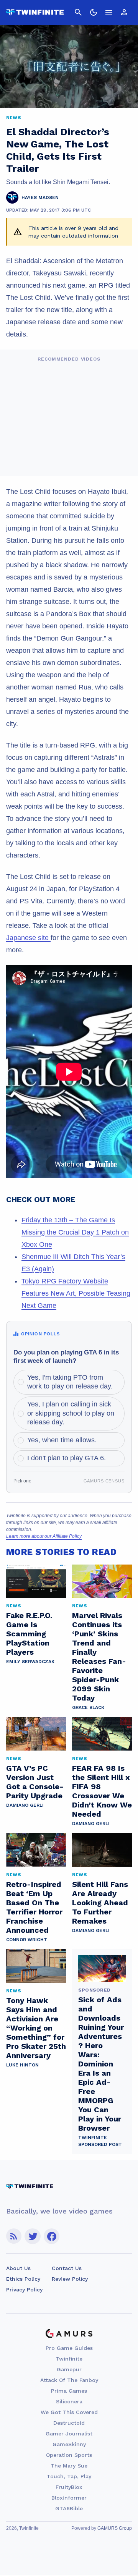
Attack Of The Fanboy (69, 2380)
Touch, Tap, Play (69, 2476)
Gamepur (69, 2369)
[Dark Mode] (94, 12)
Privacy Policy (24, 2290)
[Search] (78, 12)
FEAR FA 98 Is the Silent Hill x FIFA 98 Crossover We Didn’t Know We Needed (102, 1791)
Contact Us (67, 2268)
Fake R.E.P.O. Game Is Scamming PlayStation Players (29, 1634)
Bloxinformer (69, 2498)
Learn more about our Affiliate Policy (44, 1536)
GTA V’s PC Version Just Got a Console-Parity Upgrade (35, 1782)
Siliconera (69, 2401)
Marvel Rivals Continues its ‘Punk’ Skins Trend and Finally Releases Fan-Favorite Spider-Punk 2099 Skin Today (99, 1657)
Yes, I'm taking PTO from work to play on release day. (70, 1382)
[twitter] (33, 2236)
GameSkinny (69, 2444)
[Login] (124, 12)
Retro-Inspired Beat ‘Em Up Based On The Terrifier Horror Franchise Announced (34, 1907)
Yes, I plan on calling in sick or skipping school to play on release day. (71, 1413)
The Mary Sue (69, 2466)
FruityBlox (69, 2487)
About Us (18, 2268)
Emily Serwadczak (30, 1662)
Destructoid (69, 2423)
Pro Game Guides (69, 2348)
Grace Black (88, 1707)
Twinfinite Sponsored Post (100, 2141)
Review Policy (70, 2279)
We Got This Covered (69, 2412)
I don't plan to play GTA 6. (67, 1458)
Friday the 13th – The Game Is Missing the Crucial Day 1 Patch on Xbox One (75, 1232)
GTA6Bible (69, 2508)
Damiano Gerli (25, 1805)
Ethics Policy (23, 2279)
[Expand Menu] (109, 12)
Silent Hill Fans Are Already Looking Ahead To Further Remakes (100, 1903)
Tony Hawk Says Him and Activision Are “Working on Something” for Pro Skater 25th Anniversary (36, 2028)
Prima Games (69, 2391)
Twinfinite (69, 2359)
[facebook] (52, 2236)
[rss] (14, 2236)
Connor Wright (27, 1940)
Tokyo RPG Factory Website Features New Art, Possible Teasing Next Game (76, 1293)
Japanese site (28, 938)
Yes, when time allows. (62, 1440)
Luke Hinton (22, 2065)
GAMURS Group (115, 2528)
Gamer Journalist (69, 2434)
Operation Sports (69, 2455)
